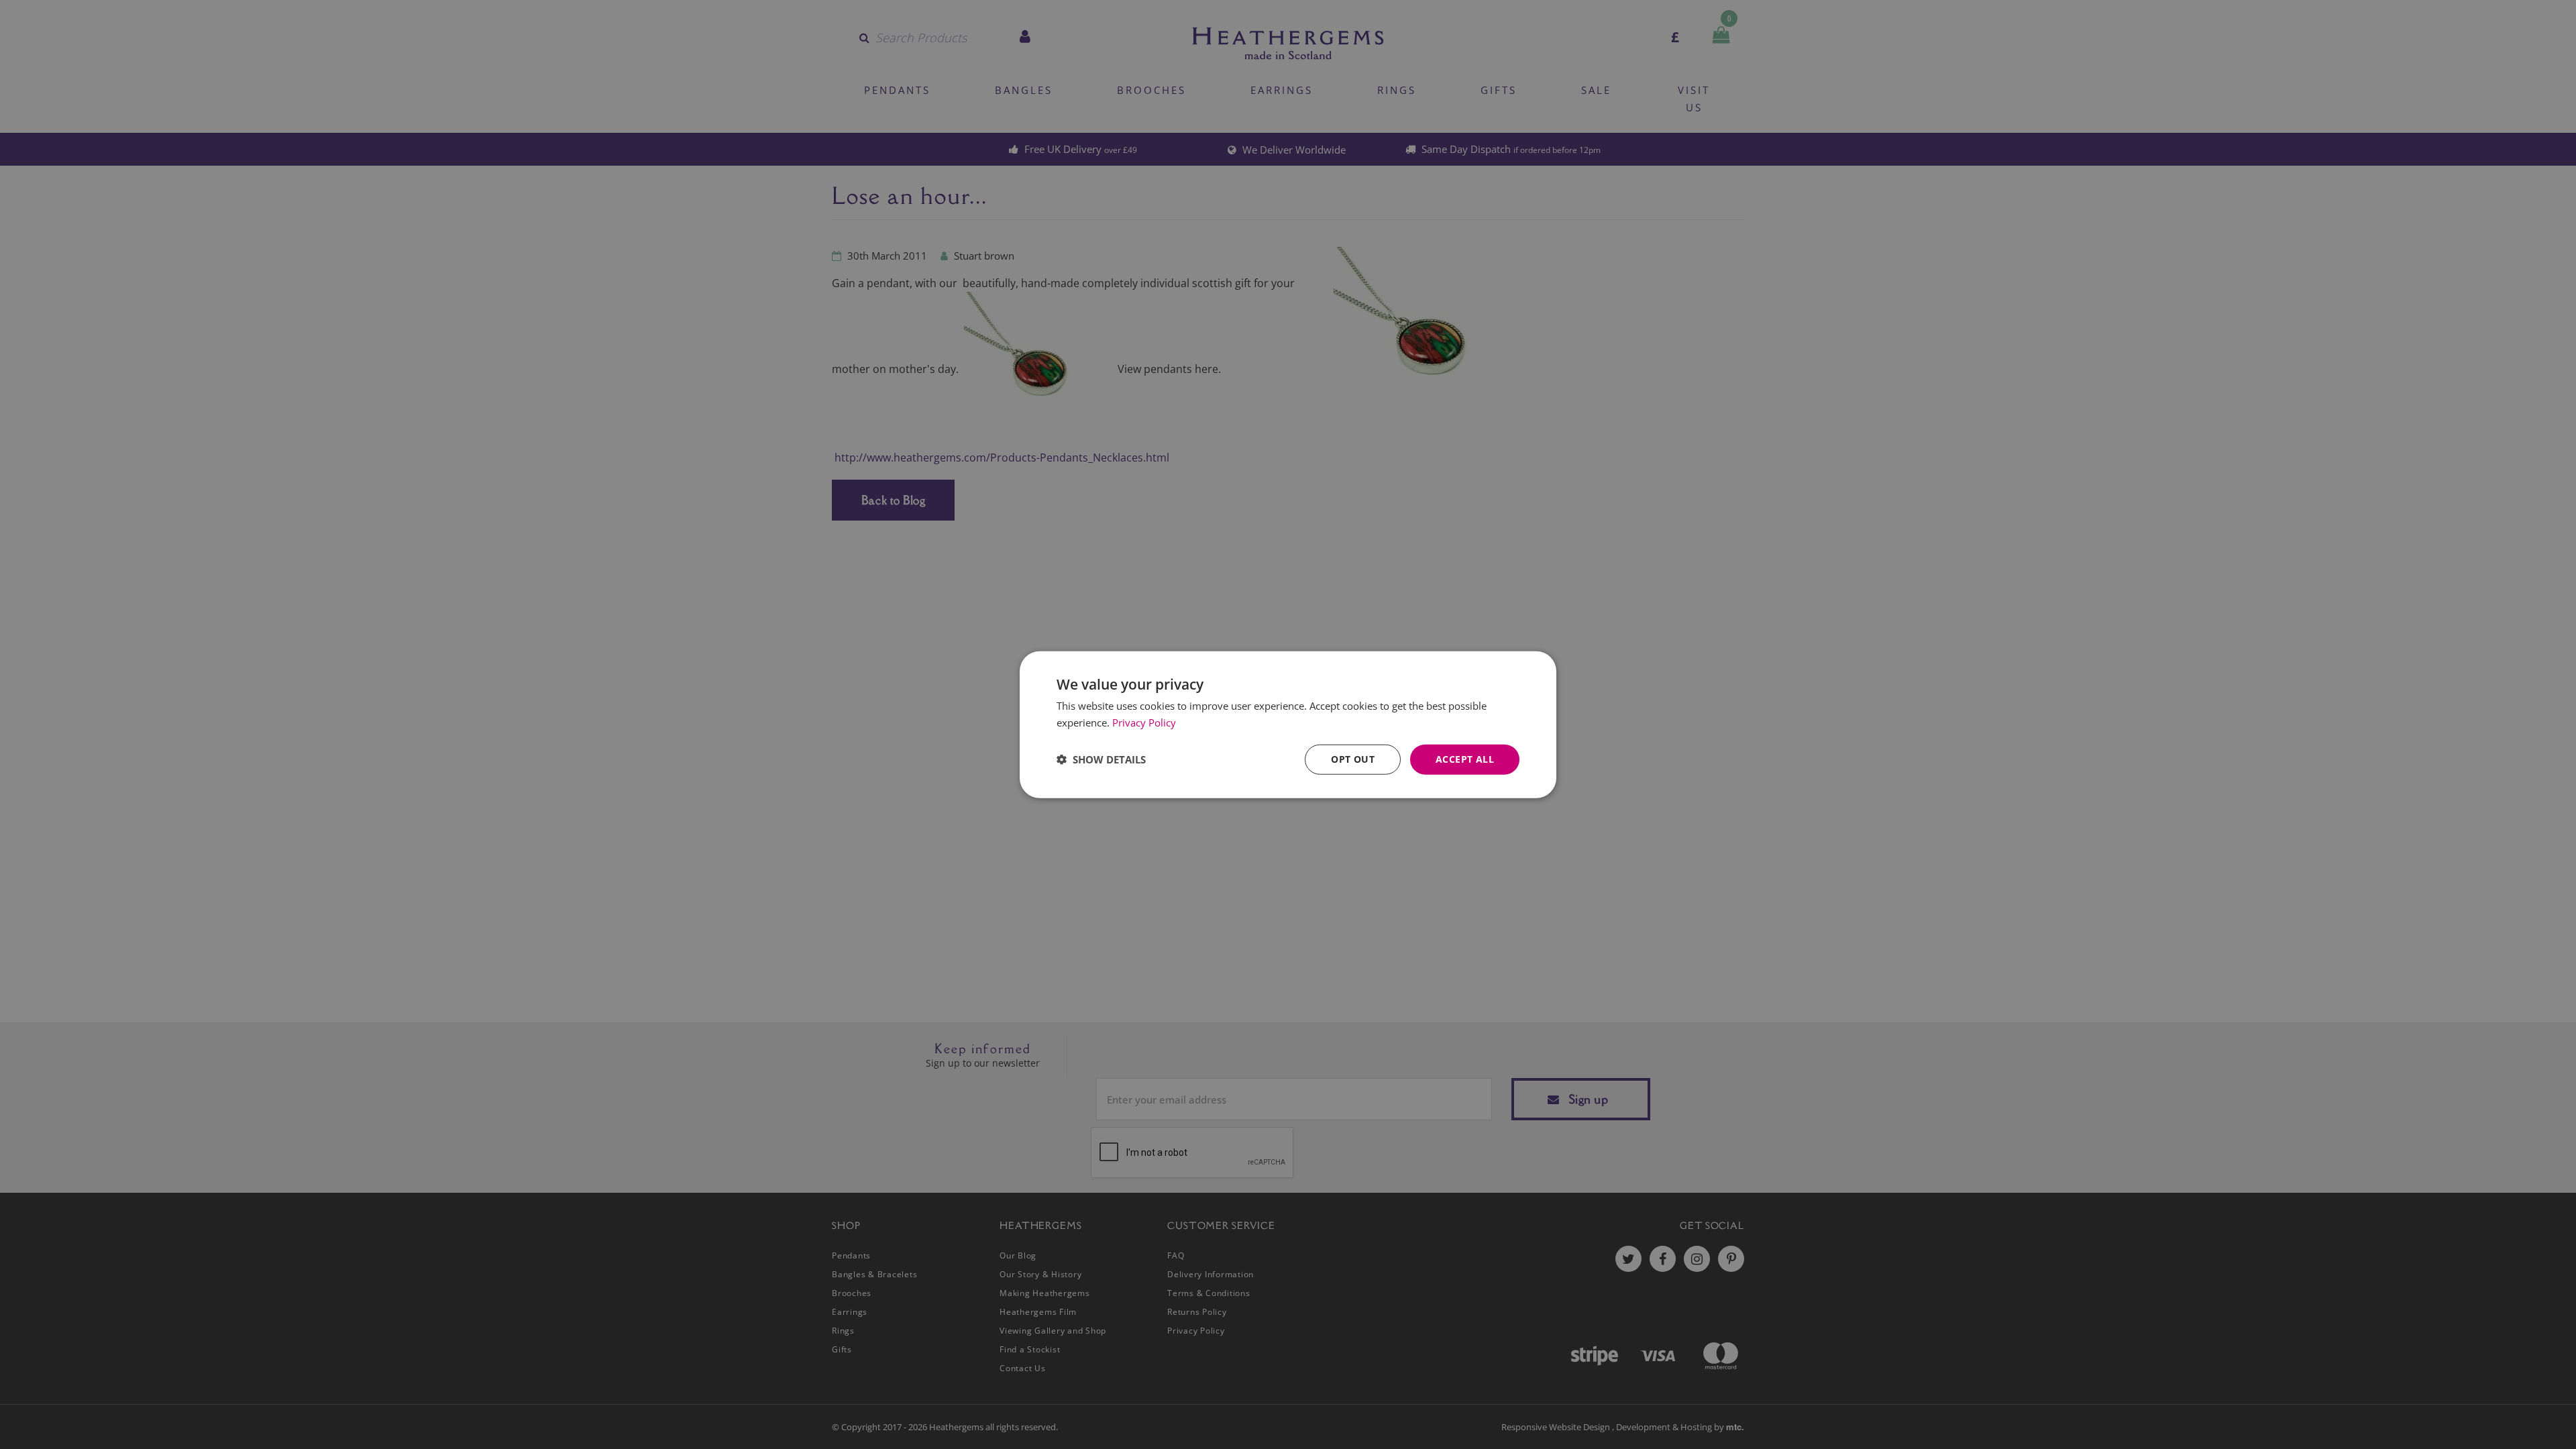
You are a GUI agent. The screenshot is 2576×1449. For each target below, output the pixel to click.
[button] (1101, 759)
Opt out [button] (1353, 759)
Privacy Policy (1144, 722)
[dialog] (1288, 725)
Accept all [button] (1465, 759)
